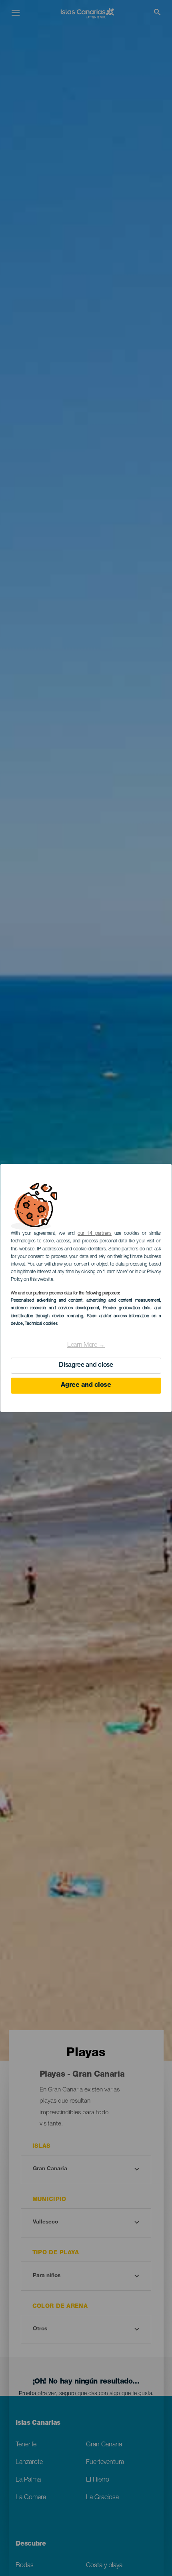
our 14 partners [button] (95, 1234)
